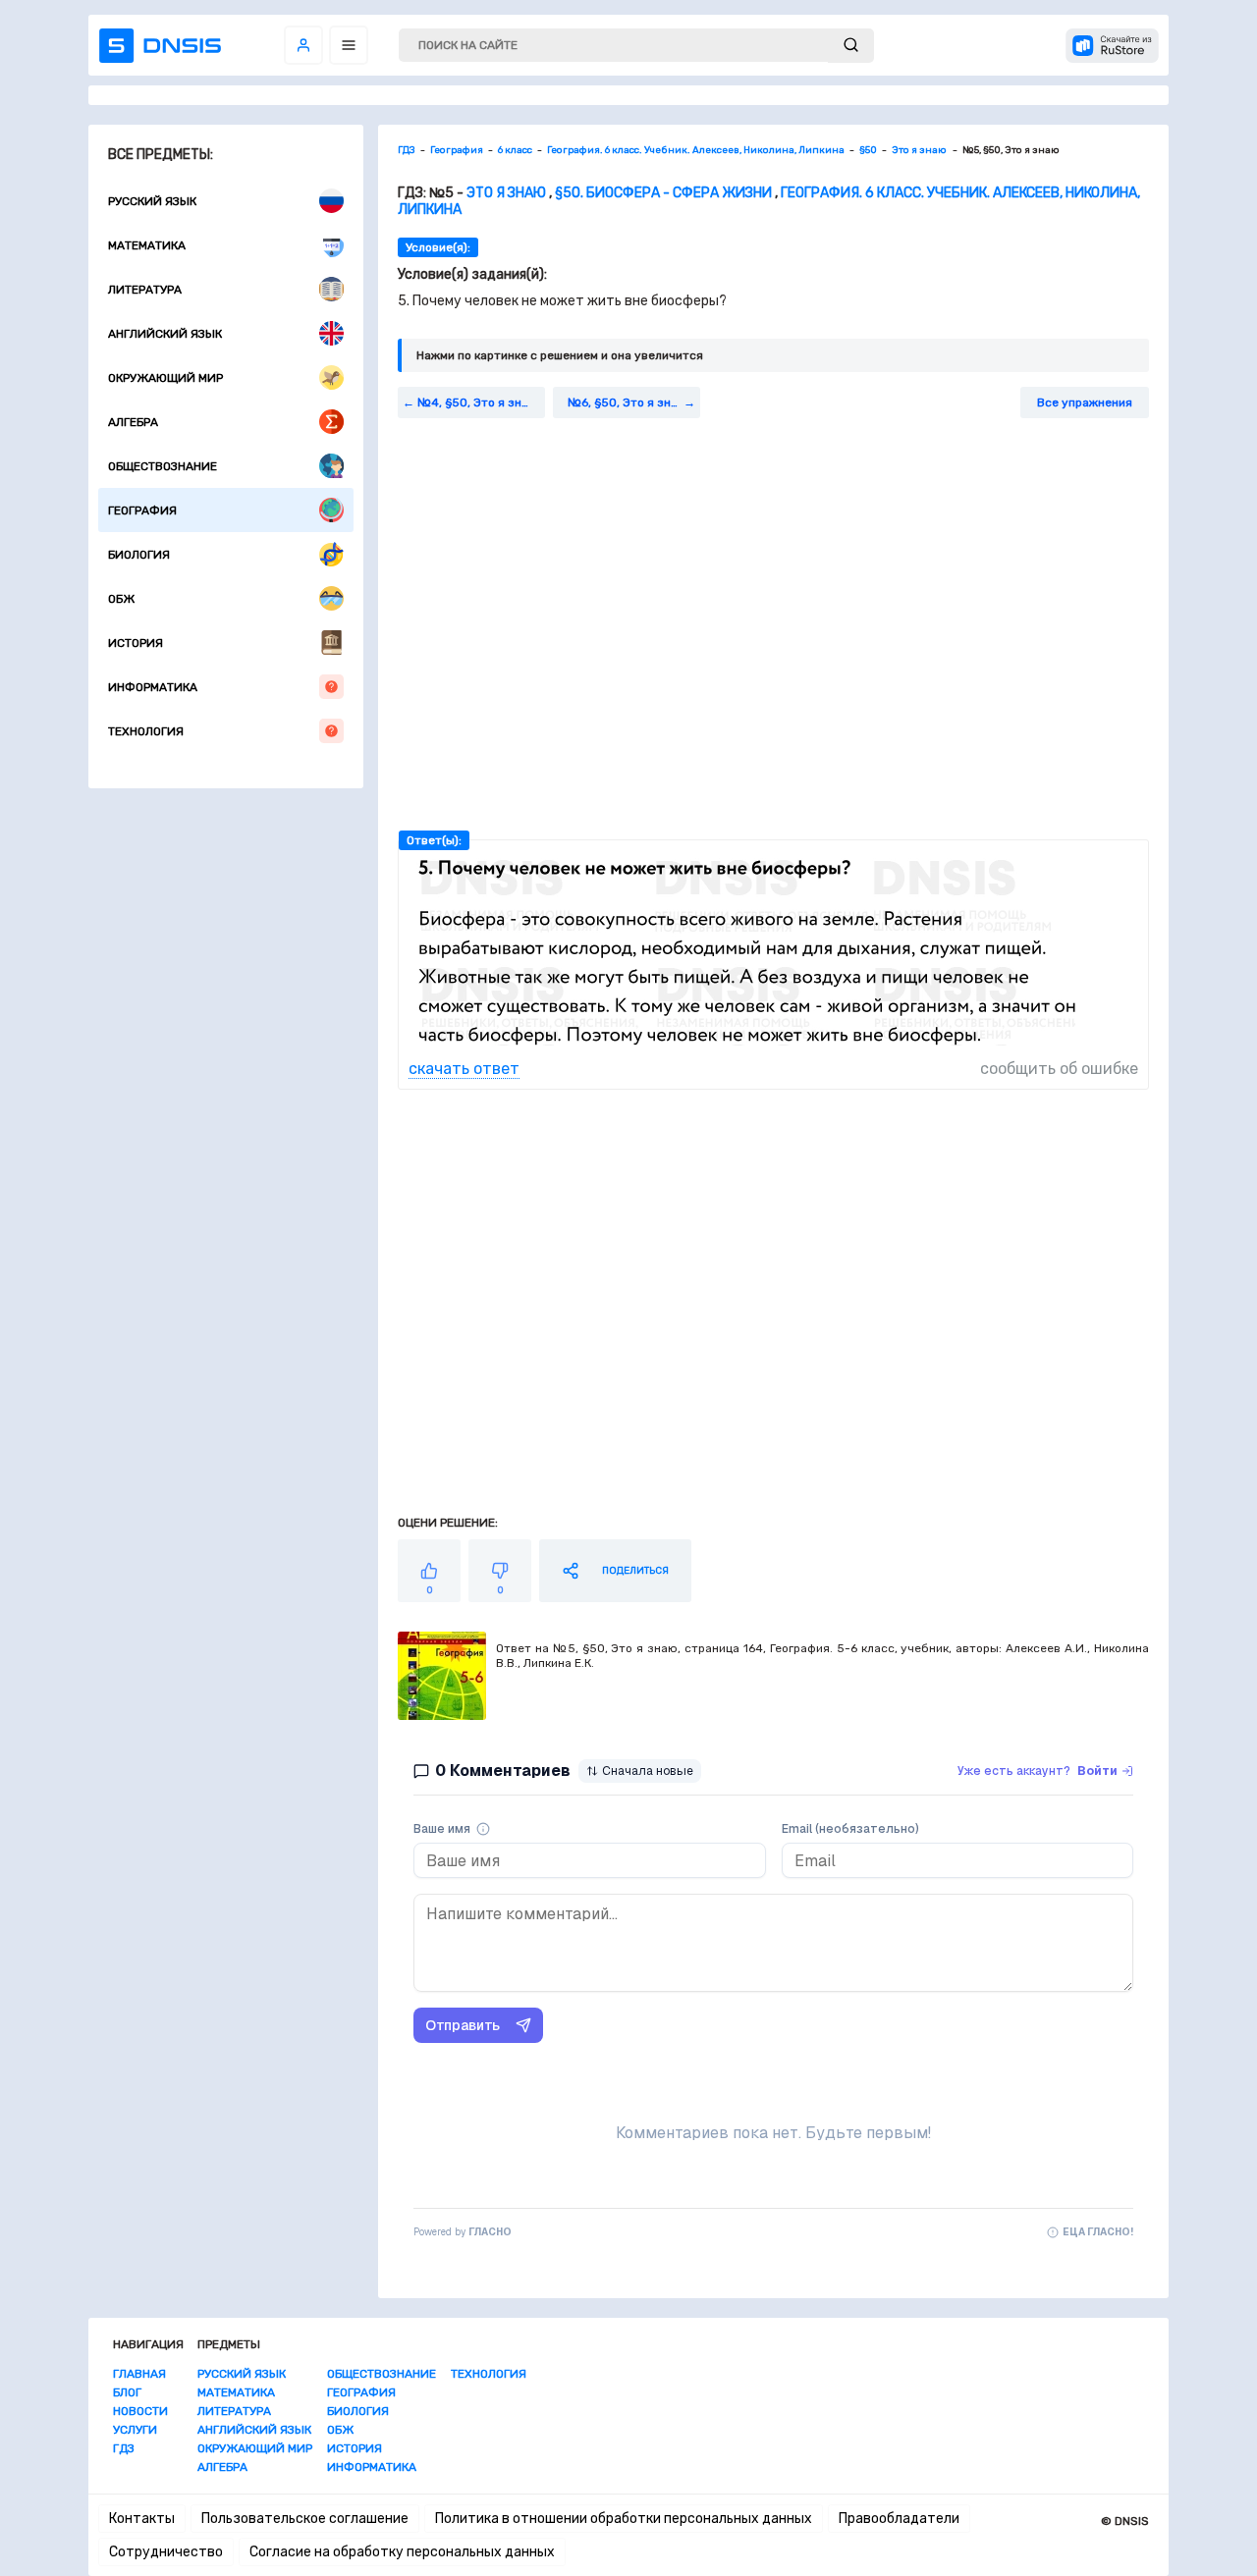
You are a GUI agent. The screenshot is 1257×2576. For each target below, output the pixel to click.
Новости (140, 2411)
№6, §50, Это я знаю (628, 402)
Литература (145, 290)
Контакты (142, 2519)
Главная (139, 2374)
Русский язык (152, 201)
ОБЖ (121, 599)
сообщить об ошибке (1059, 1069)
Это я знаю (508, 193)
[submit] (851, 46)
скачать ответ (464, 1069)
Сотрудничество (166, 2552)
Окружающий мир (165, 378)
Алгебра (133, 422)
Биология (139, 555)
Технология (146, 731)
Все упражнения (1085, 402)
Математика (147, 245)
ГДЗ (124, 2448)
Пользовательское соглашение (305, 2519)
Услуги (135, 2430)
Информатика (153, 687)
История (136, 643)
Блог (127, 2392)
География (142, 510)
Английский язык (165, 334)
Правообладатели (899, 2519)
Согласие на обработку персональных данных (402, 2552)
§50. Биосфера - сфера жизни (663, 193)
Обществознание (163, 466)
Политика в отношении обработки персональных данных (624, 2519)
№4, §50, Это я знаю (478, 402)
